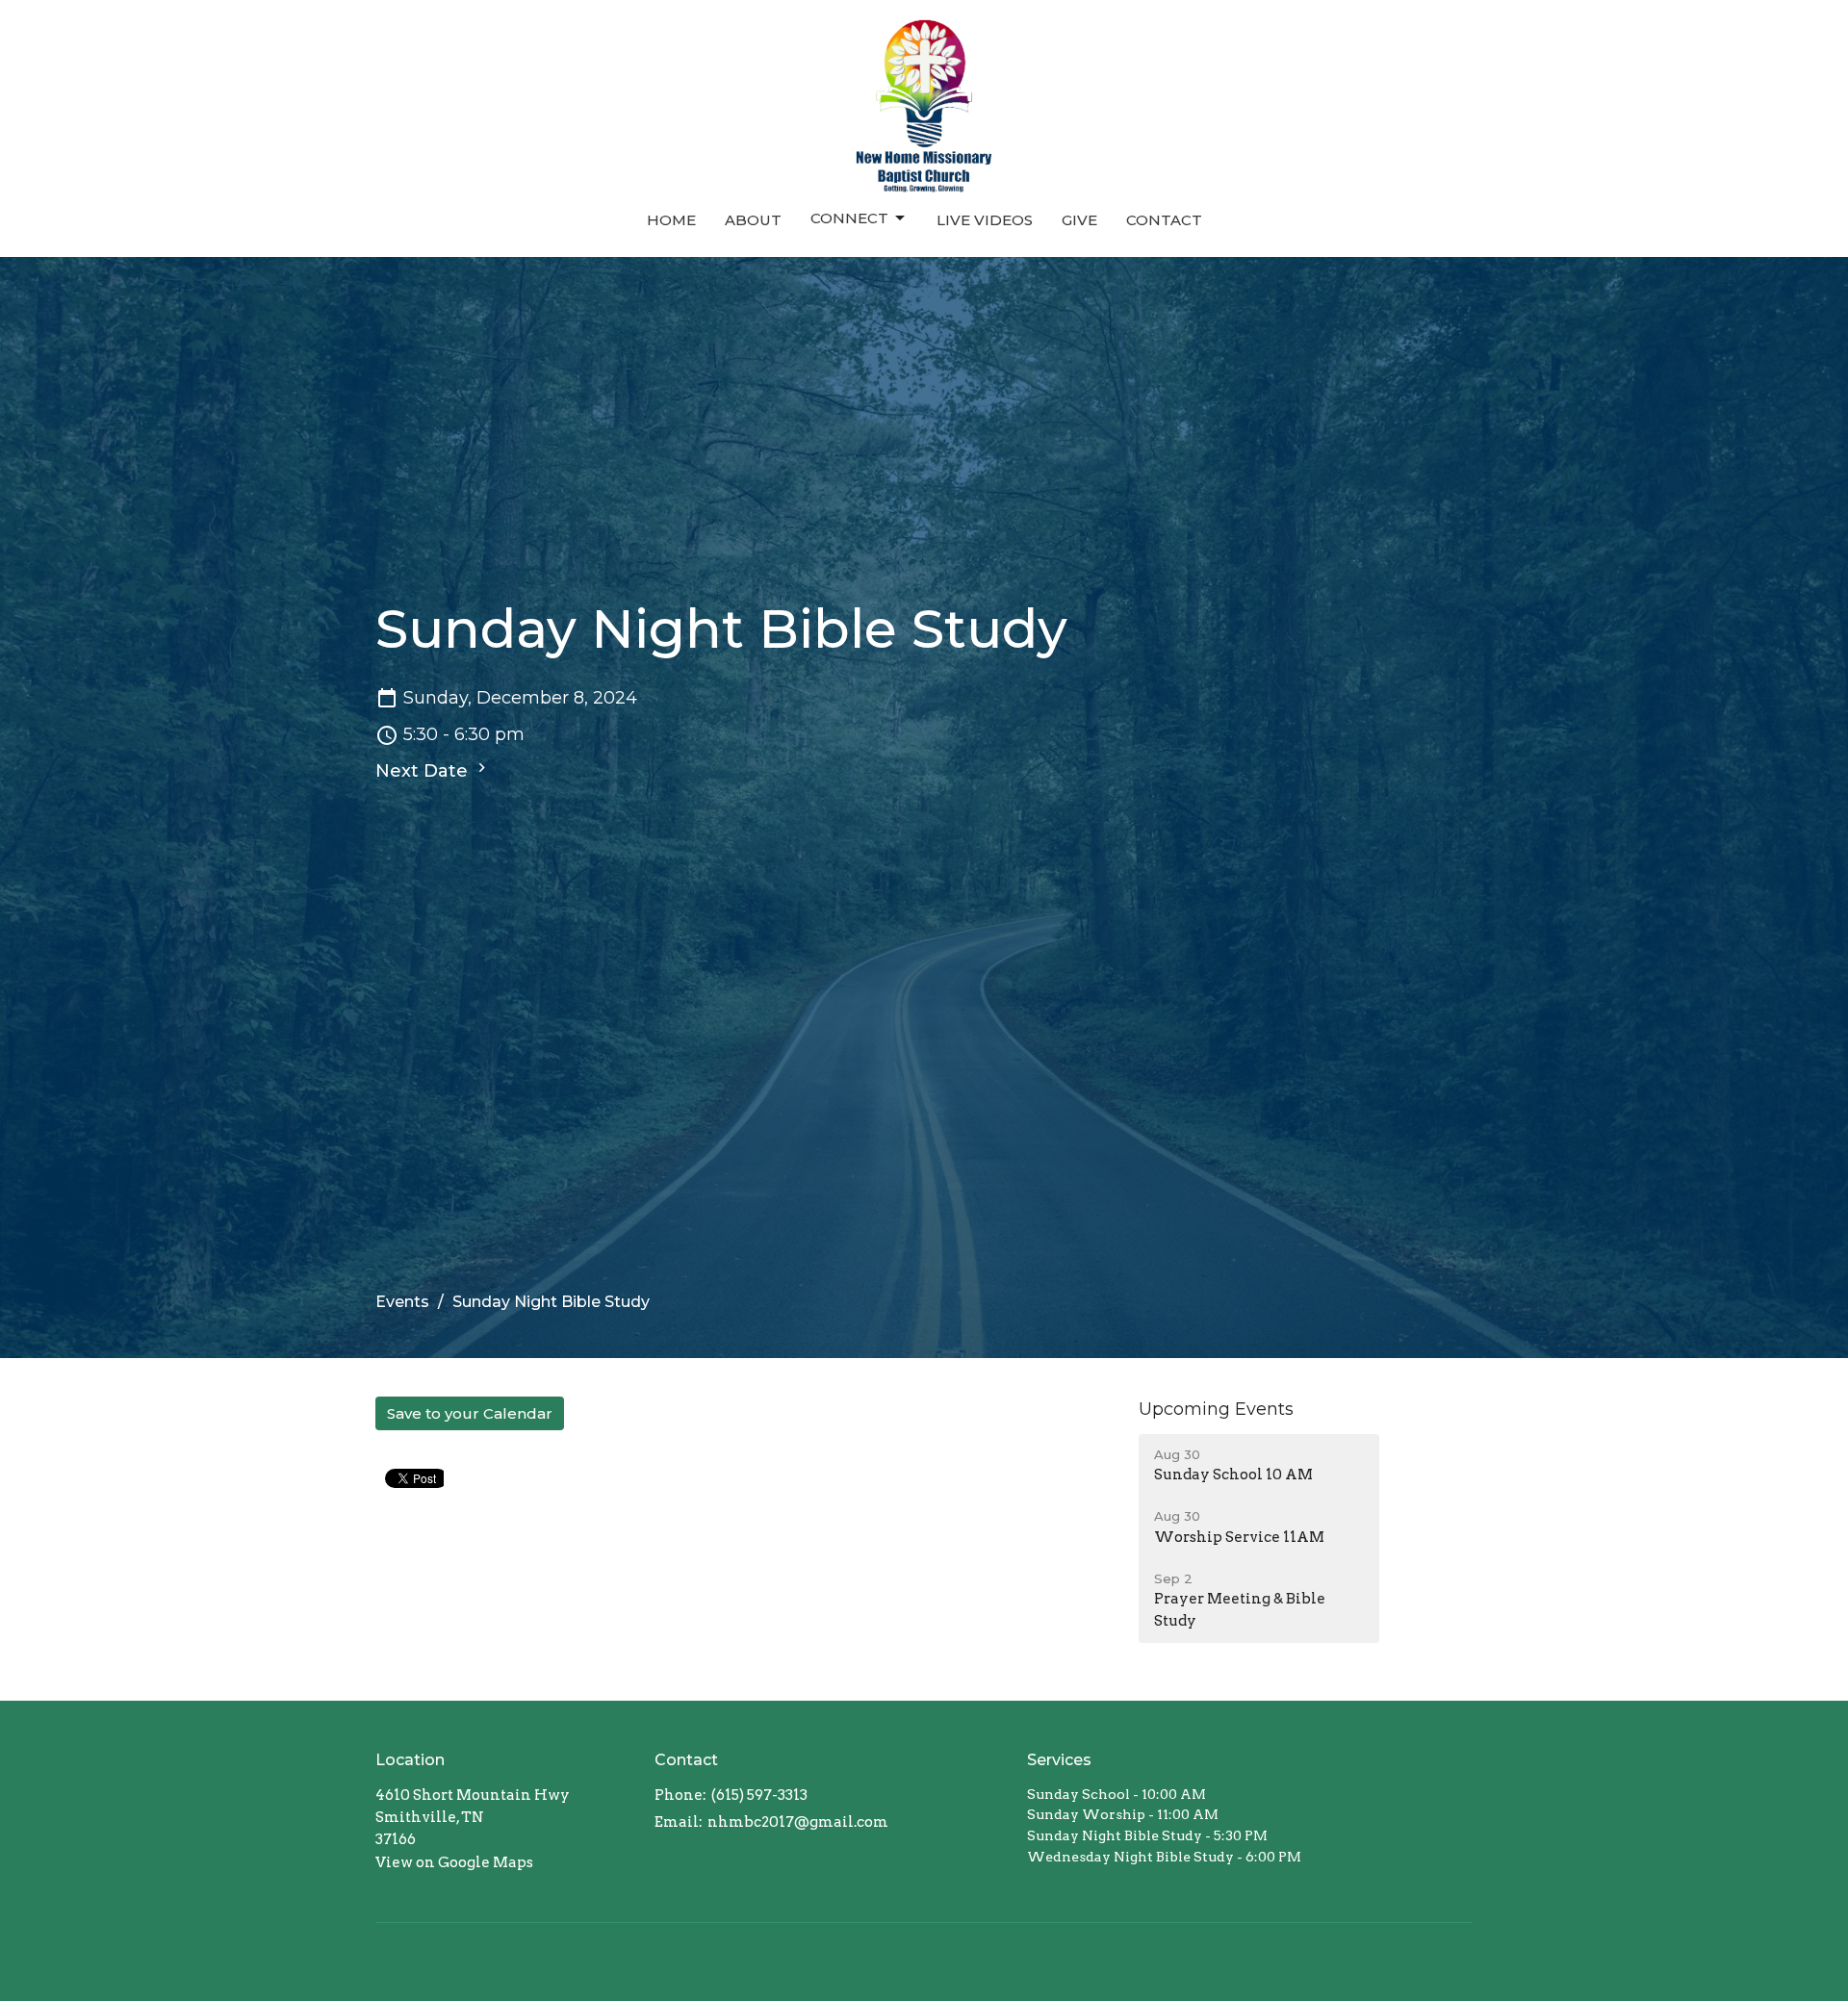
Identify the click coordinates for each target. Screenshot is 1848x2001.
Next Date (424, 771)
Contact (1164, 220)
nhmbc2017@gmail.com (798, 1822)
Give (1079, 220)
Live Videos (985, 220)
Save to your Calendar (470, 1413)
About (753, 220)
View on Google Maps (454, 1862)
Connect (849, 218)
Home (671, 220)
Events (402, 1302)
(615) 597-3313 (759, 1795)
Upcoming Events (1216, 1409)
